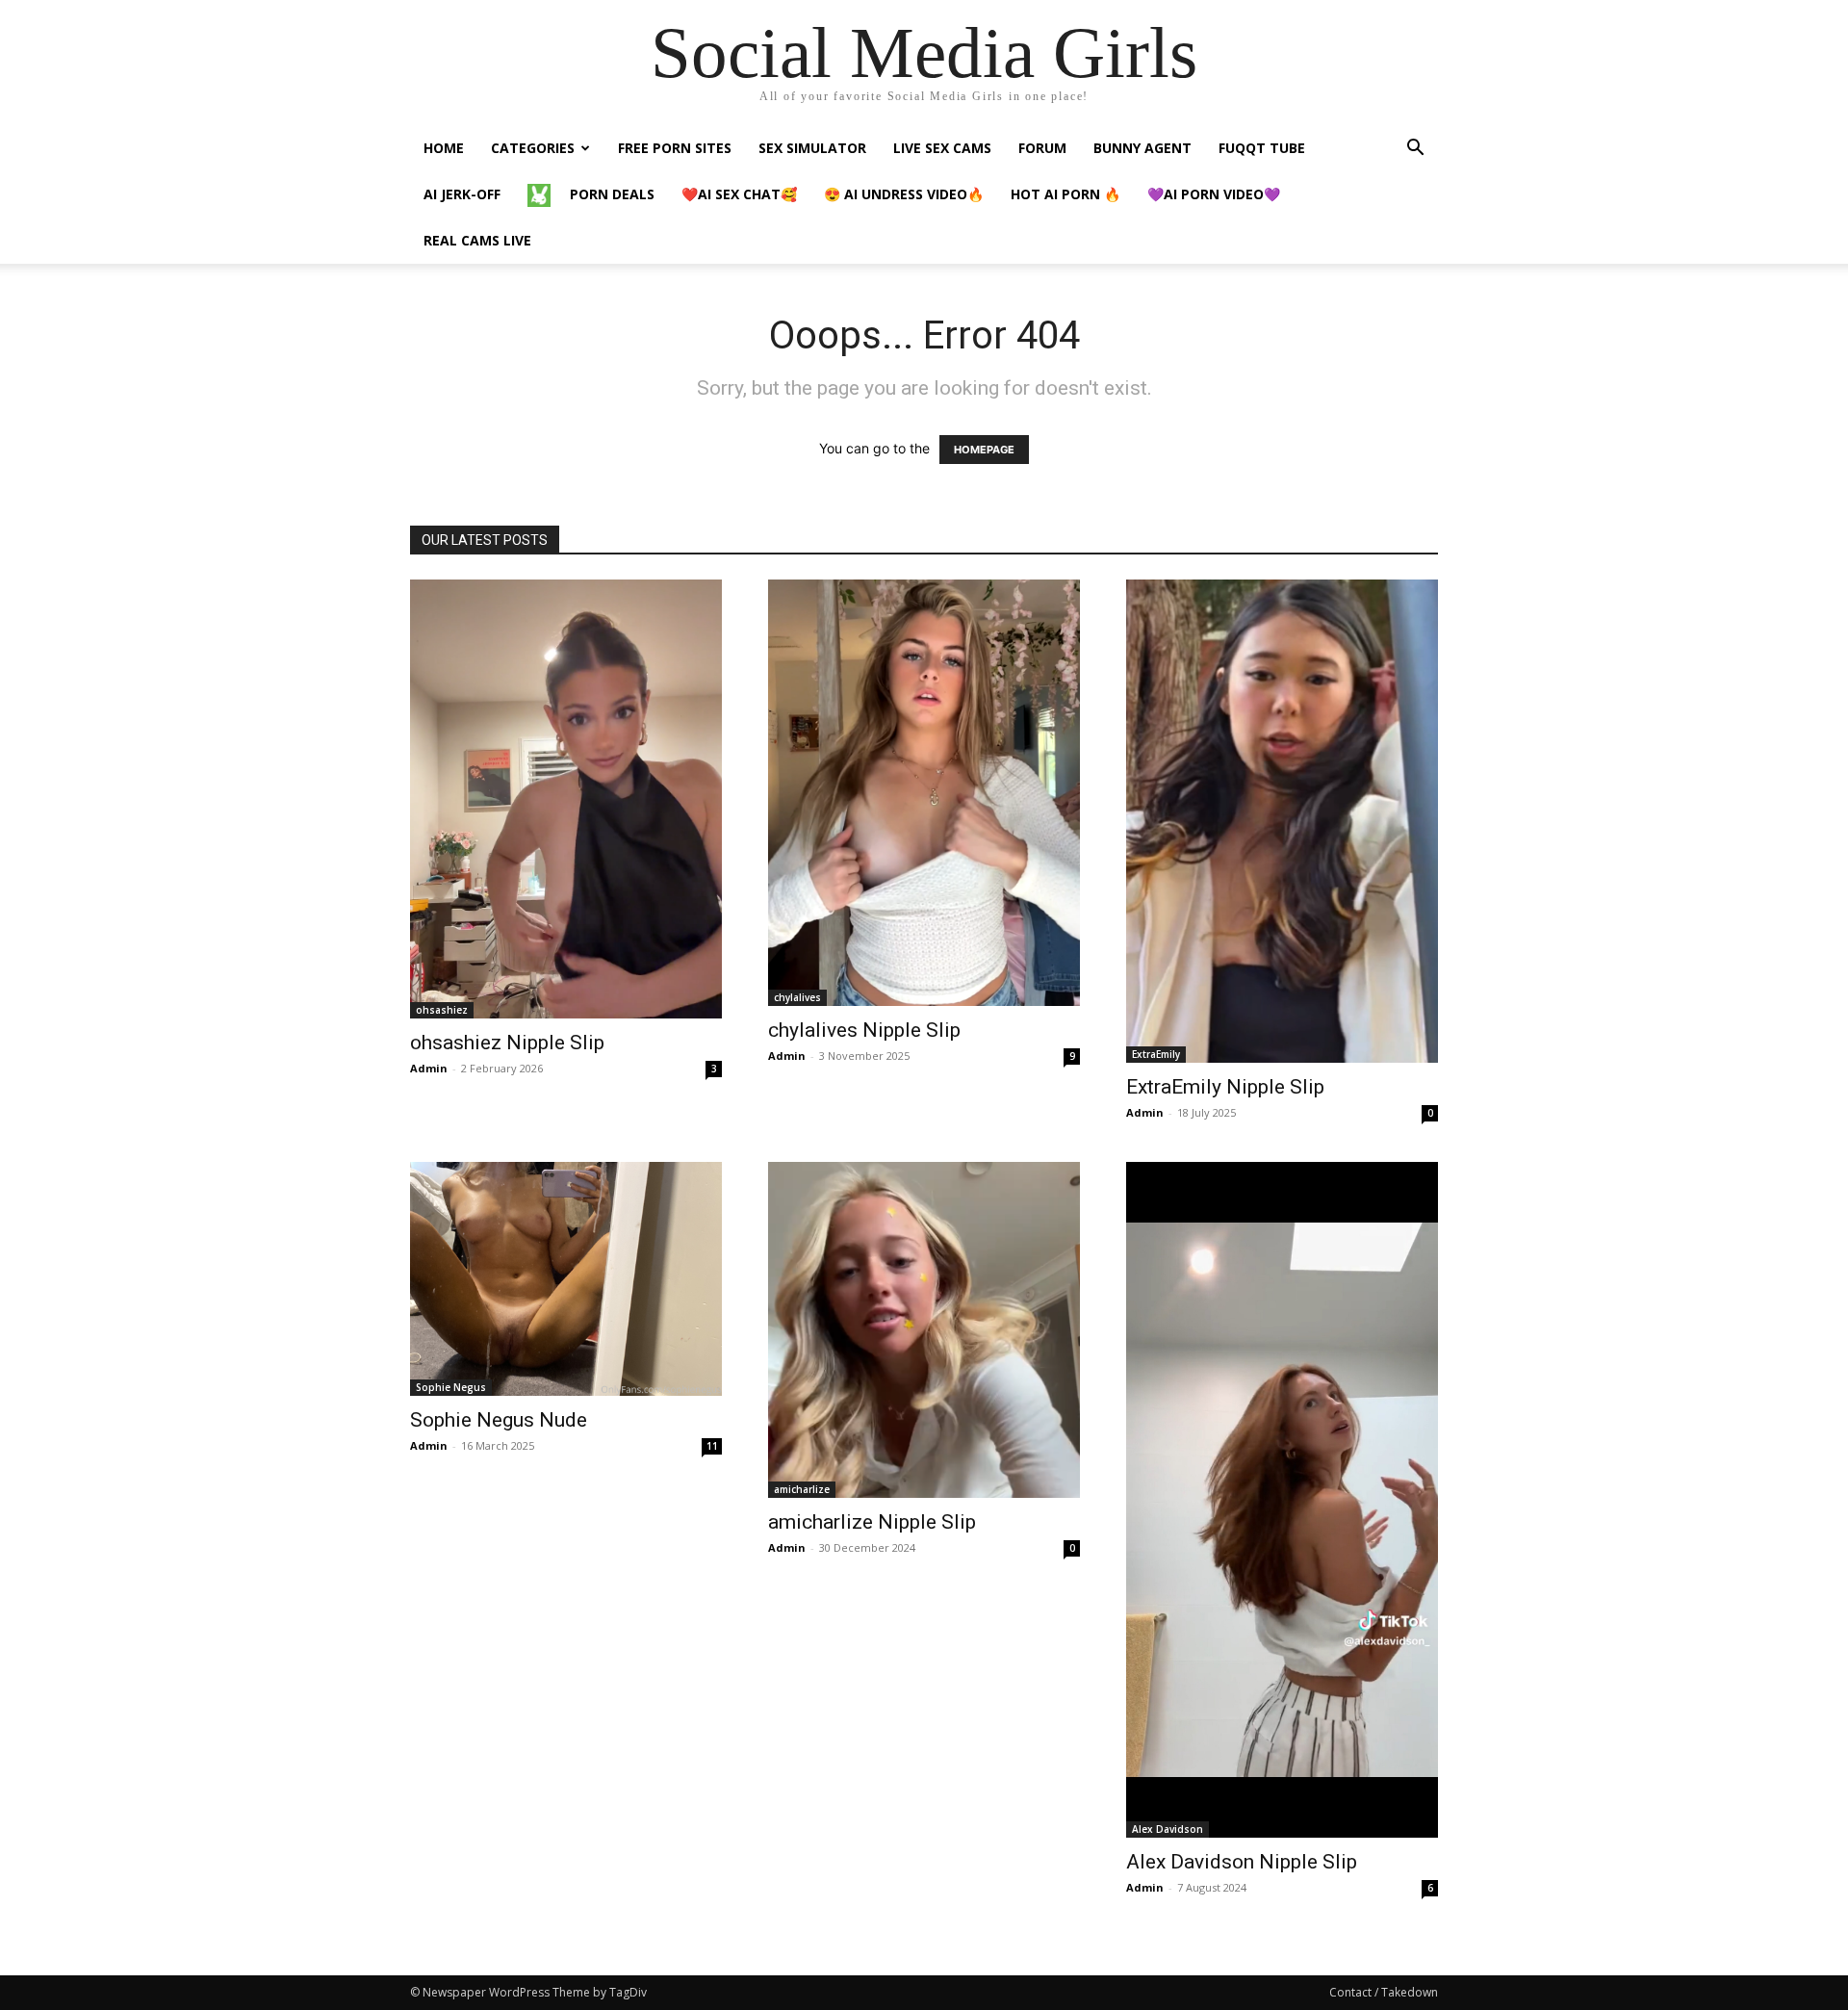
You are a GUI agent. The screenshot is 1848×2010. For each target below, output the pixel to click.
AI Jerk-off (462, 194)
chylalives (797, 997)
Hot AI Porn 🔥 (1065, 194)
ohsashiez (442, 1010)
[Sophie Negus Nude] (566, 1279)
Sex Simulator (812, 148)
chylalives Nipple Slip (864, 1030)
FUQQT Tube (1262, 148)
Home (444, 148)
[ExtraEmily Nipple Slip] (1282, 821)
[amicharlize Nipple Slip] (924, 1330)
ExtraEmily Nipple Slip (1225, 1087)
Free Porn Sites (675, 148)
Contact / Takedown (1384, 1992)
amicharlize (802, 1489)
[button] (1415, 150)
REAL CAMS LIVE (477, 240)
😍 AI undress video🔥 (904, 194)
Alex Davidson (1168, 1829)
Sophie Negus (451, 1387)
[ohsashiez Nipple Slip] (566, 799)
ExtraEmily (1156, 1054)
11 (712, 1446)
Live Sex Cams (942, 148)
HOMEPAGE (984, 450)
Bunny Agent (1142, 148)
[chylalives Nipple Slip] (924, 793)
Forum (1042, 148)
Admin (429, 1068)
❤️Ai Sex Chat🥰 (739, 194)
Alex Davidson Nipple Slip (1242, 1862)
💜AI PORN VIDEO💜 (1214, 194)
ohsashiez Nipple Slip (507, 1043)
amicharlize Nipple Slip (872, 1522)
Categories (533, 148)
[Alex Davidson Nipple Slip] (1282, 1500)
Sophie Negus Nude (499, 1420)
